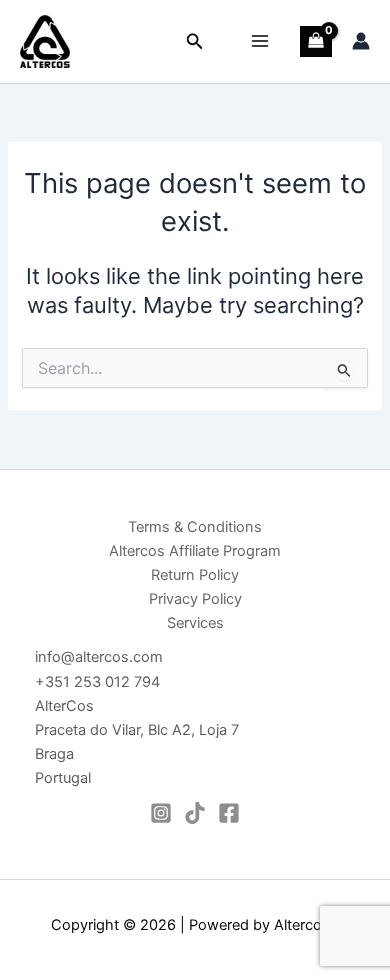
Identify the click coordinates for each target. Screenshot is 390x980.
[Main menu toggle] (260, 41)
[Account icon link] (361, 41)
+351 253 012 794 (97, 682)
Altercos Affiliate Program (195, 551)
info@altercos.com (99, 657)
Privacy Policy (195, 599)
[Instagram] (161, 813)
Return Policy (195, 575)
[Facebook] (229, 813)
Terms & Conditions (195, 527)
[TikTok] (195, 813)
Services (195, 623)
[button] (195, 41)
